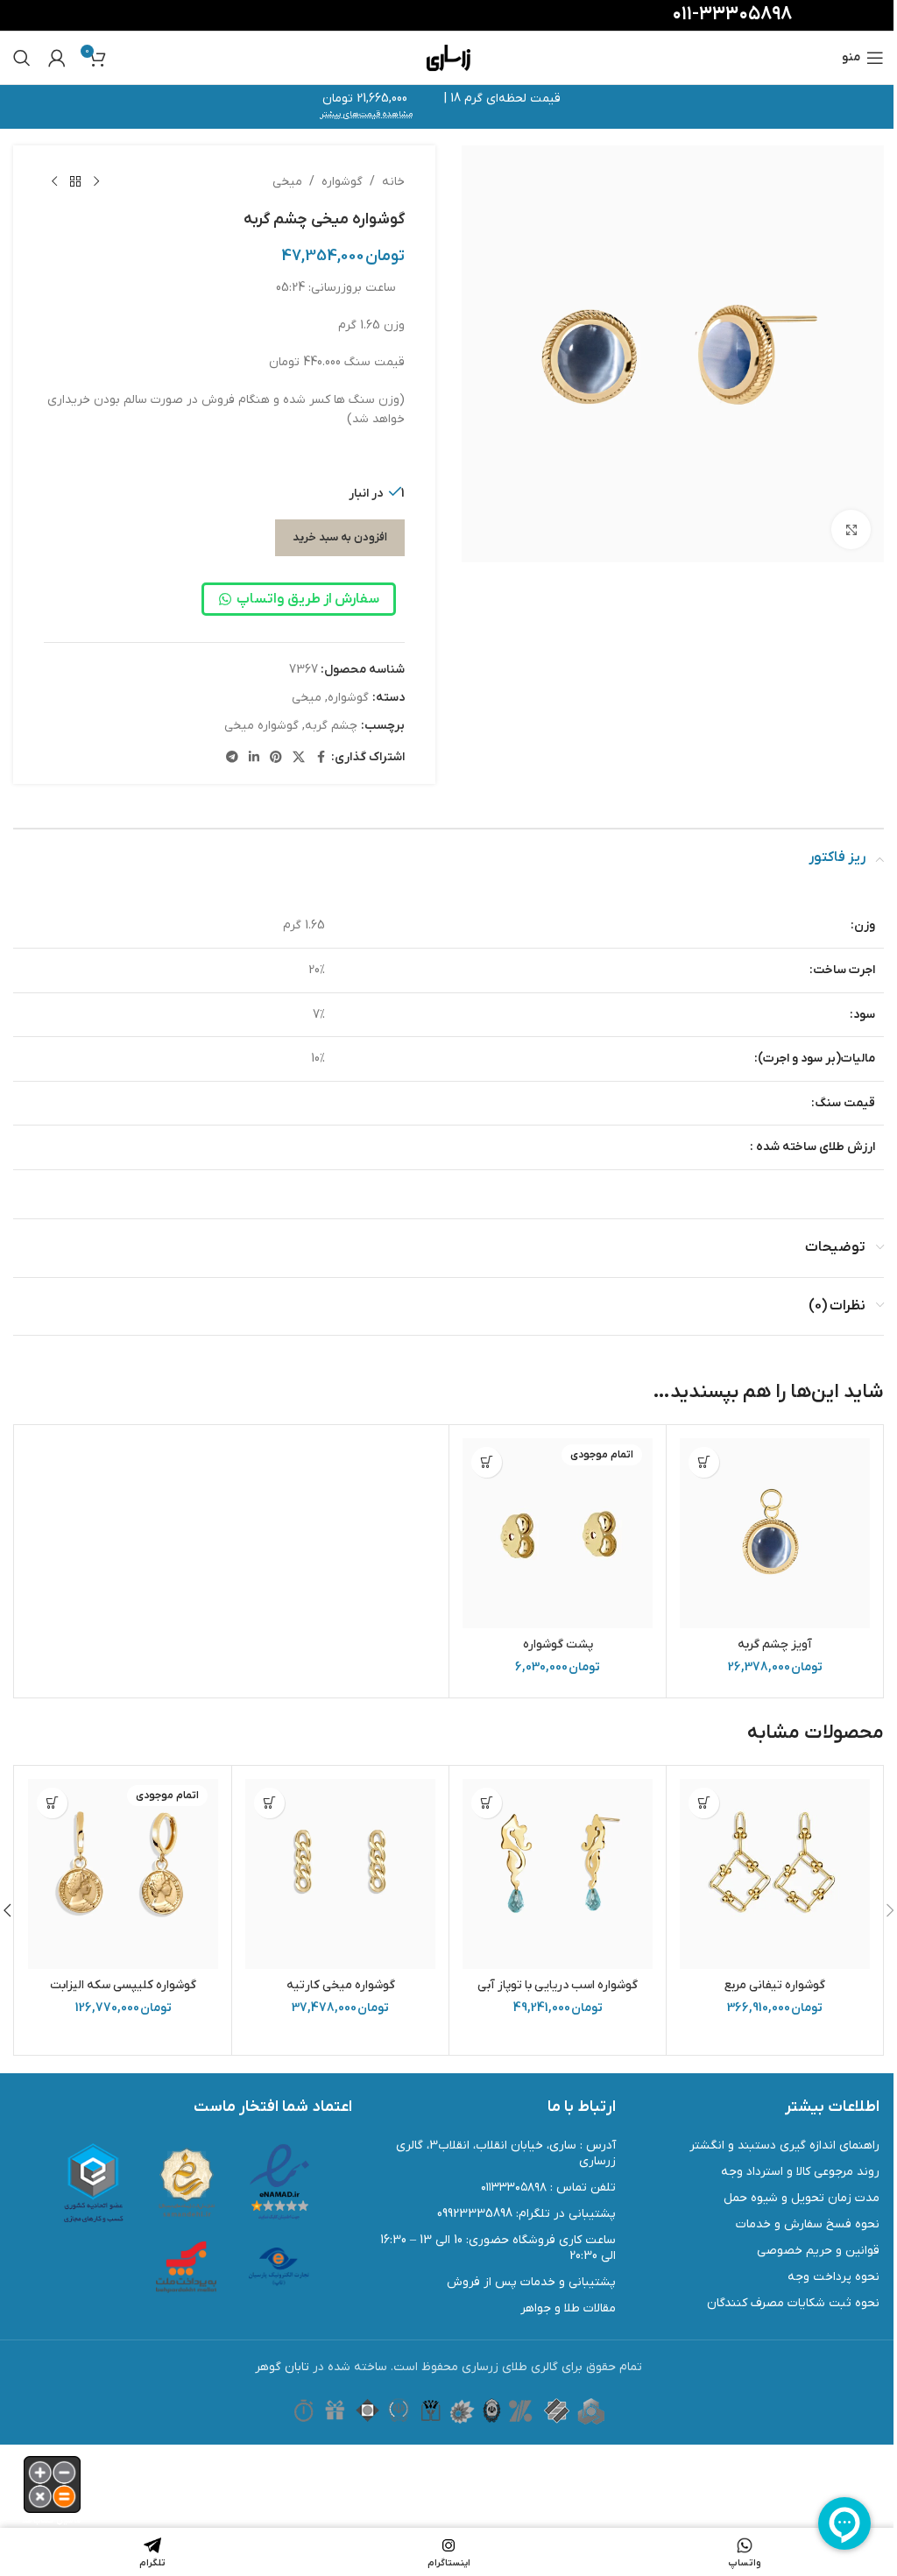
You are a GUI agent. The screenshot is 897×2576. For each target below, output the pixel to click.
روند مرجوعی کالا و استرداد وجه (800, 2172)
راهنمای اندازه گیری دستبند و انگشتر (784, 2145)
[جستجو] (22, 58)
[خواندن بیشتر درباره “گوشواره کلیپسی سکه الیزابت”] (52, 1803)
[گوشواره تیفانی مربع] (775, 1874)
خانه (393, 182)
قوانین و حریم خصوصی (818, 2251)
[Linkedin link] (254, 758)
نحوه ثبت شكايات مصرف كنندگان (793, 2303)
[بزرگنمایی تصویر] (851, 529)
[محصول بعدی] (54, 182)
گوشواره (342, 182)
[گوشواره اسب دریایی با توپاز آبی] (558, 1874)
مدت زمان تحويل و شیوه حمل (802, 2198)
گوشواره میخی (261, 726)
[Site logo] (448, 57)
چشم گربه (331, 726)
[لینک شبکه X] (299, 758)
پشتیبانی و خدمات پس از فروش (531, 2282)
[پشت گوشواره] (558, 1533)
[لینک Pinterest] (276, 758)
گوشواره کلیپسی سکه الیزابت (123, 1985)
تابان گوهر (282, 2367)
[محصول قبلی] (96, 182)
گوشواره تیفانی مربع (775, 1985)
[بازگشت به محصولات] (75, 182)
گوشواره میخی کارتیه (341, 1985)
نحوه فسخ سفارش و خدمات (808, 2224)
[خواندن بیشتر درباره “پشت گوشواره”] (487, 1462)
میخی (287, 182)
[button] (704, 1462)
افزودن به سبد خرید (340, 537)
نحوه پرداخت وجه (833, 2277)
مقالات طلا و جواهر (568, 2308)
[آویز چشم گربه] (775, 1533)
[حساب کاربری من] (57, 58)
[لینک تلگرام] (232, 758)
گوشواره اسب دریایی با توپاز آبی (558, 1985)
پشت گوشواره (558, 1644)
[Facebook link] (321, 758)
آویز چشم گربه (775, 1644)
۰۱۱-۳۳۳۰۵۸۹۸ (732, 14)
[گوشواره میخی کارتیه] (340, 1874)
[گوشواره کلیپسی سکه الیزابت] (123, 1874)
